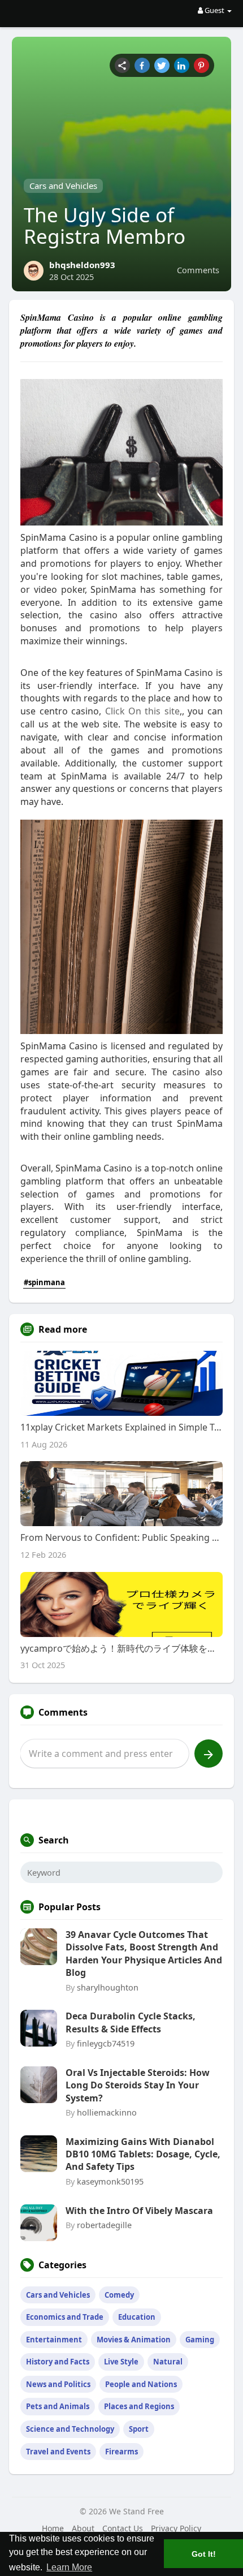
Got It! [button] (204, 2554)
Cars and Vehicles (63, 186)
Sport (139, 2429)
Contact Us (123, 2528)
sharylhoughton (108, 1987)
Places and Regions (139, 2406)
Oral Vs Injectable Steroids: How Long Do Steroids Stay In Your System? (138, 2085)
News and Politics (58, 2384)
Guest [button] (214, 10)
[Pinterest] (201, 65)
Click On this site (142, 711)
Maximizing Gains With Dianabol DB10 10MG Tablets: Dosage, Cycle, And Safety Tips (143, 2154)
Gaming (200, 2340)
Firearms (121, 2452)
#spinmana (44, 1282)
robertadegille (104, 2225)
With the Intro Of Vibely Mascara (139, 2211)
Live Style (121, 2362)
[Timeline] (122, 65)
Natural (168, 2362)
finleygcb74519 (106, 2043)
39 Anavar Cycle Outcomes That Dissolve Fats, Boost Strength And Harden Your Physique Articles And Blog (144, 1953)
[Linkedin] (182, 65)
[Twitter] (162, 65)
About (83, 2528)
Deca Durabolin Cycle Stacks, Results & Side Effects (131, 2022)
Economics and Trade (65, 2317)
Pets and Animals (58, 2406)
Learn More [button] (69, 2567)
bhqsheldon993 (82, 265)
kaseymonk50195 (110, 2181)
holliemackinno (107, 2112)
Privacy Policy (176, 2528)
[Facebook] (142, 65)
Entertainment (54, 2340)
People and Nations (141, 2384)
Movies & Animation (134, 2340)
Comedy (119, 2295)
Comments (198, 270)
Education (137, 2317)
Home (53, 2528)
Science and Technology (70, 2429)
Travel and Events (58, 2452)
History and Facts (58, 2362)
